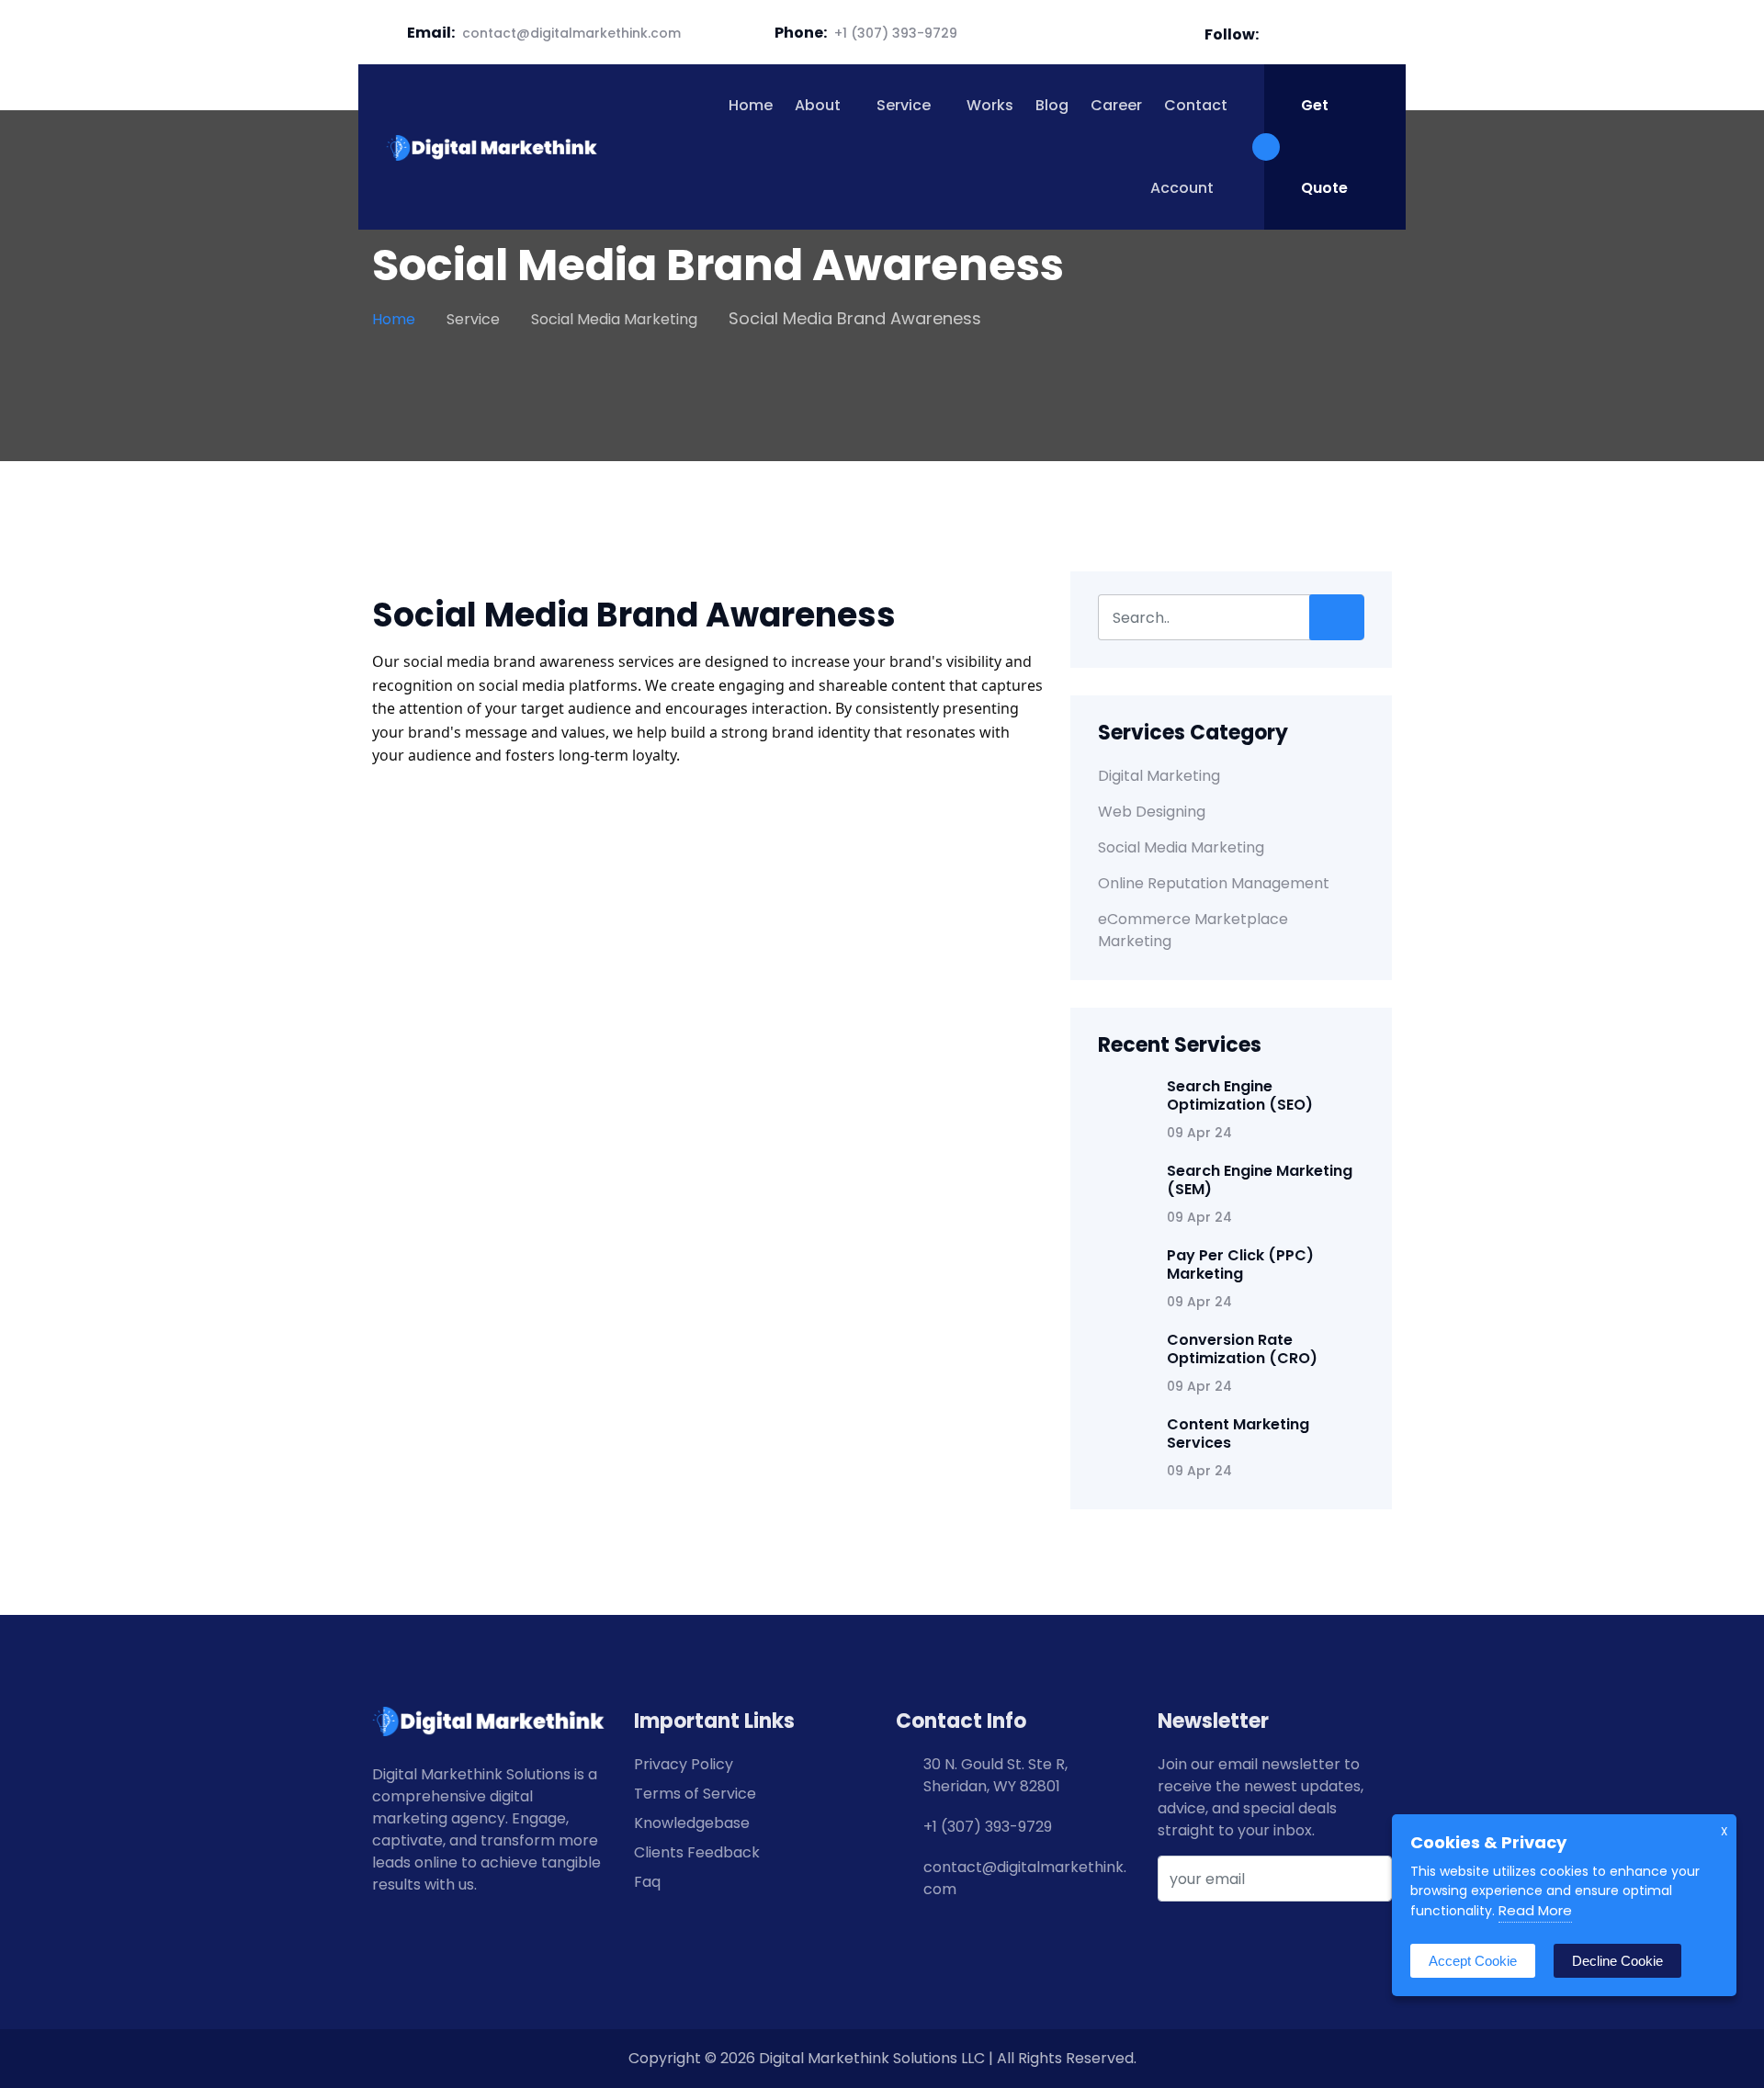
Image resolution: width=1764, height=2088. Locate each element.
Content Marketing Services (1238, 1433)
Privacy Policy (684, 1764)
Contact (1196, 105)
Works (990, 105)
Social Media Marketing (614, 319)
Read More (1535, 1910)
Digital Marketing (1159, 776)
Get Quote (1324, 147)
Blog (1052, 105)
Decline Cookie (1617, 1961)
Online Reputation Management (1214, 883)
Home (751, 105)
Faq (647, 1882)
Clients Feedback (697, 1852)
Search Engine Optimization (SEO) (1240, 1095)
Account (1180, 188)
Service (904, 105)
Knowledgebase (692, 1823)
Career (1116, 105)
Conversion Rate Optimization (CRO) (1242, 1349)
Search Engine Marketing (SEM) (1260, 1180)
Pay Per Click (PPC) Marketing (1240, 1264)
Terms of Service (695, 1794)
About (818, 105)
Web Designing (1152, 812)
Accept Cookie (1473, 1961)
